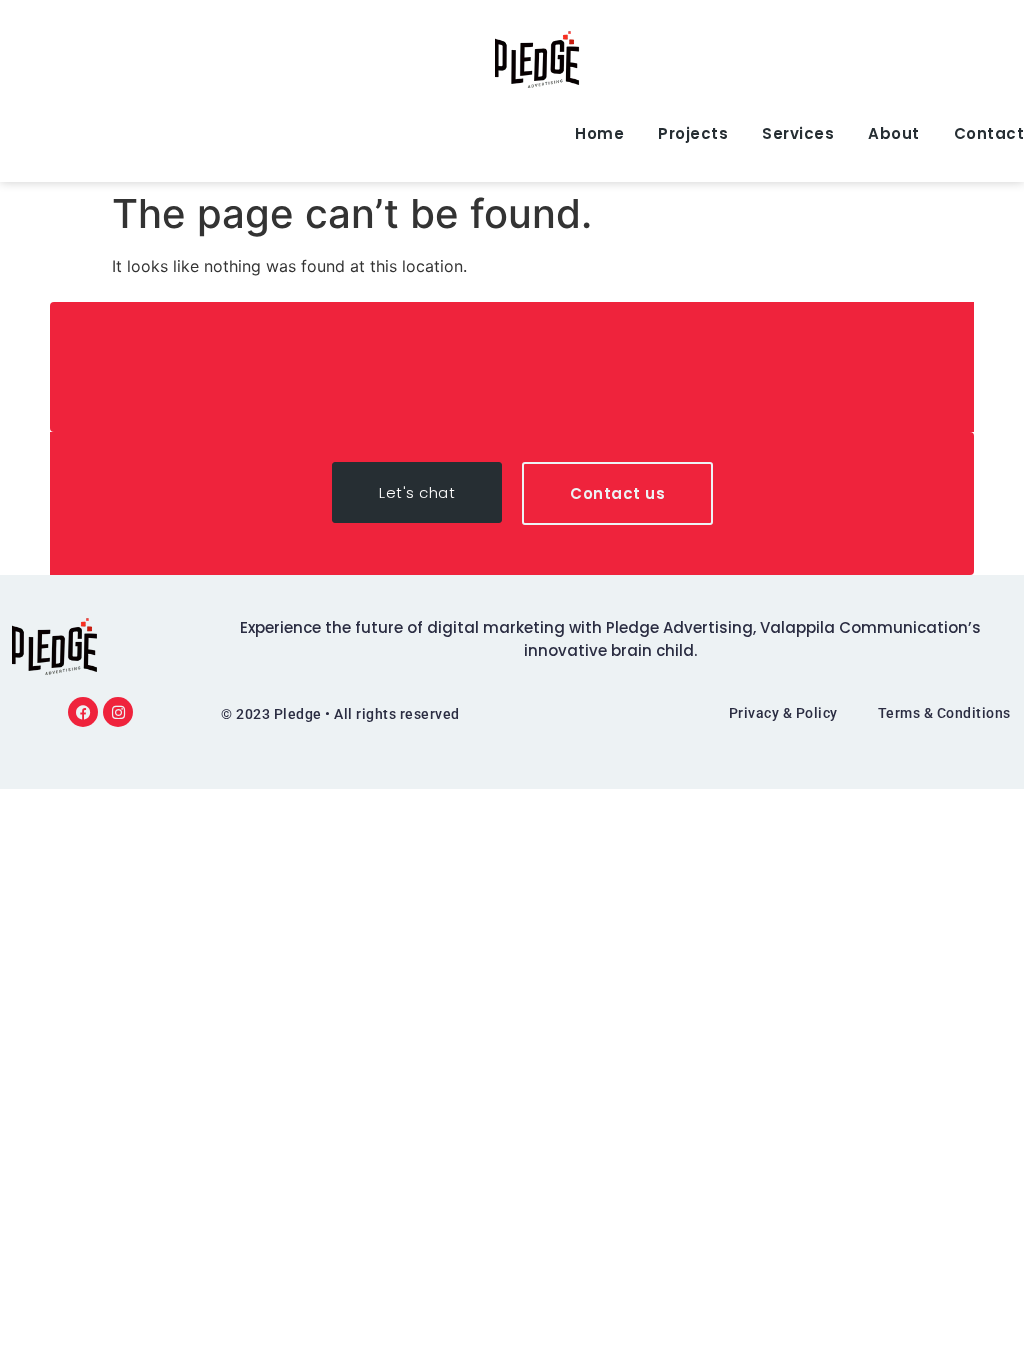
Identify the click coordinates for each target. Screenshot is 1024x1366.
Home (599, 133)
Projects (693, 133)
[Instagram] (118, 712)
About (894, 133)
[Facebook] (83, 712)
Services (798, 133)
